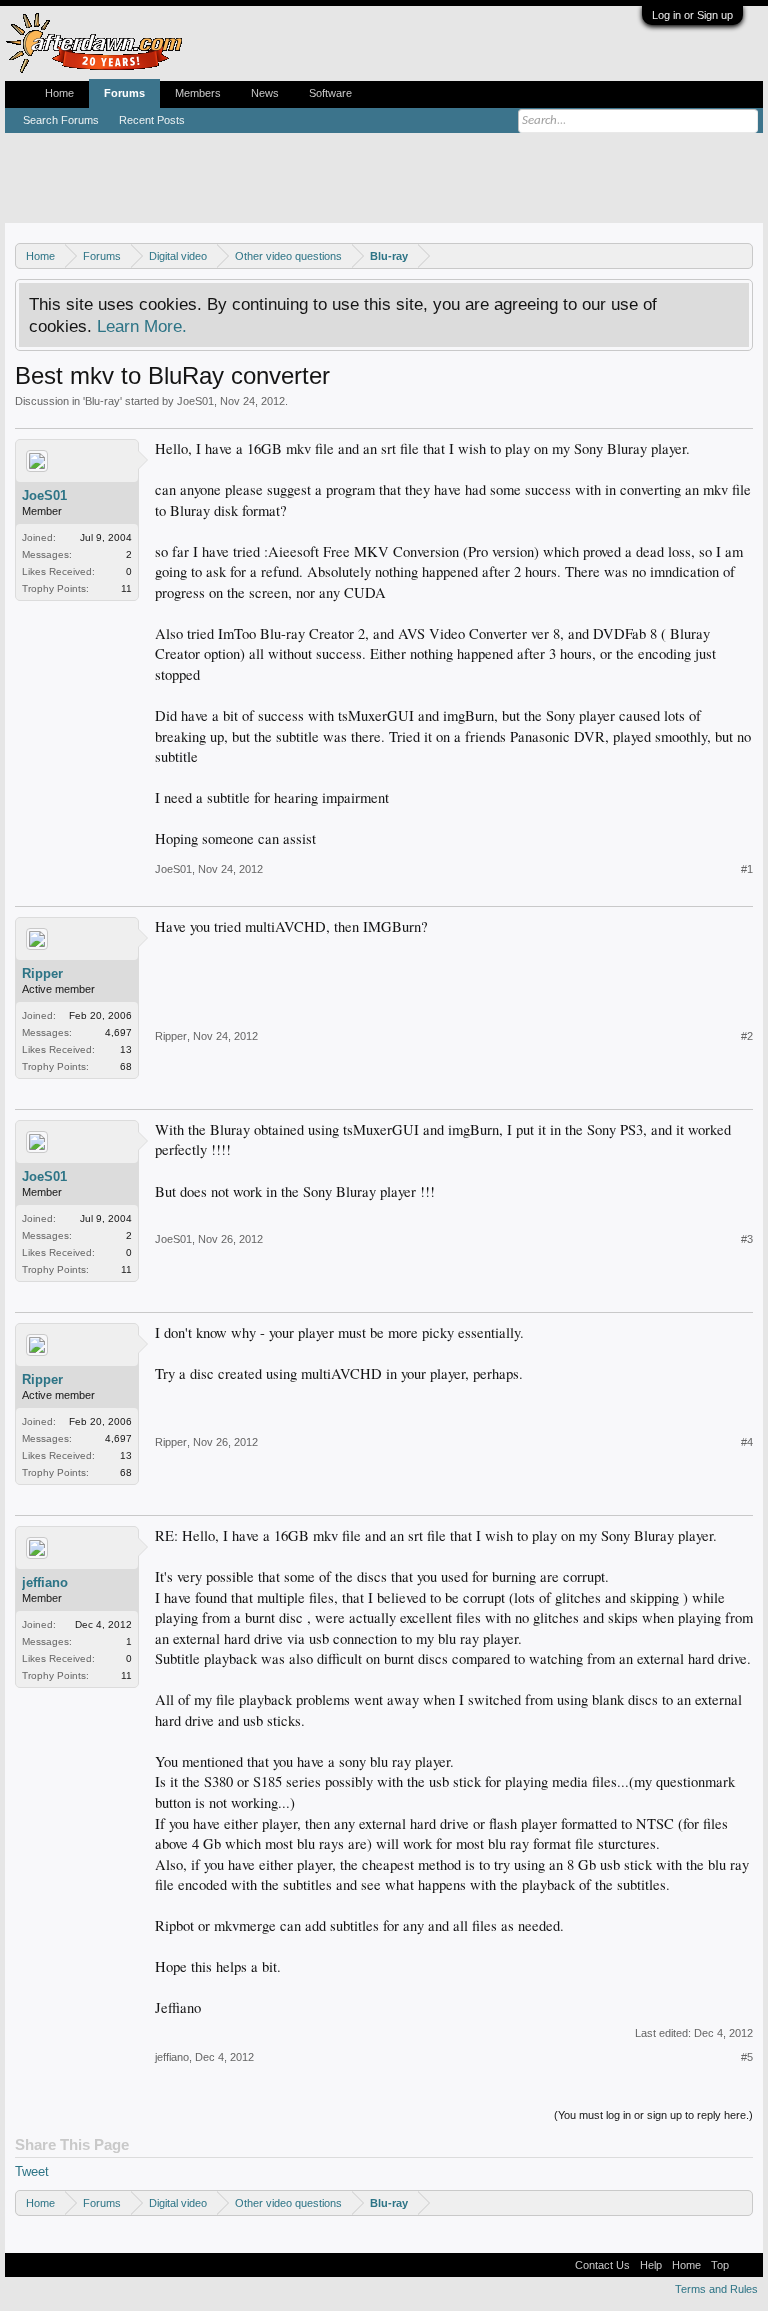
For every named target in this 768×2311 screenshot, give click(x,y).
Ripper (42, 973)
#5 (747, 2057)
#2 (747, 1036)
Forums (124, 93)
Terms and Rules (716, 2289)
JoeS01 (195, 401)
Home (59, 93)
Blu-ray (102, 401)
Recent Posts (152, 120)
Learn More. (142, 326)
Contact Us (602, 2265)
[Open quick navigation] (740, 255)
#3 (747, 1239)
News (265, 93)
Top (720, 2265)
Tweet (32, 2171)
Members (198, 93)
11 (126, 588)
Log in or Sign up (692, 15)
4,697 (118, 1032)
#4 (747, 1442)
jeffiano (45, 1582)
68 (126, 1066)
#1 (747, 869)
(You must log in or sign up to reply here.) (653, 2115)
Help (651, 2265)
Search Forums (61, 120)
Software (330, 93)
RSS (746, 2265)
